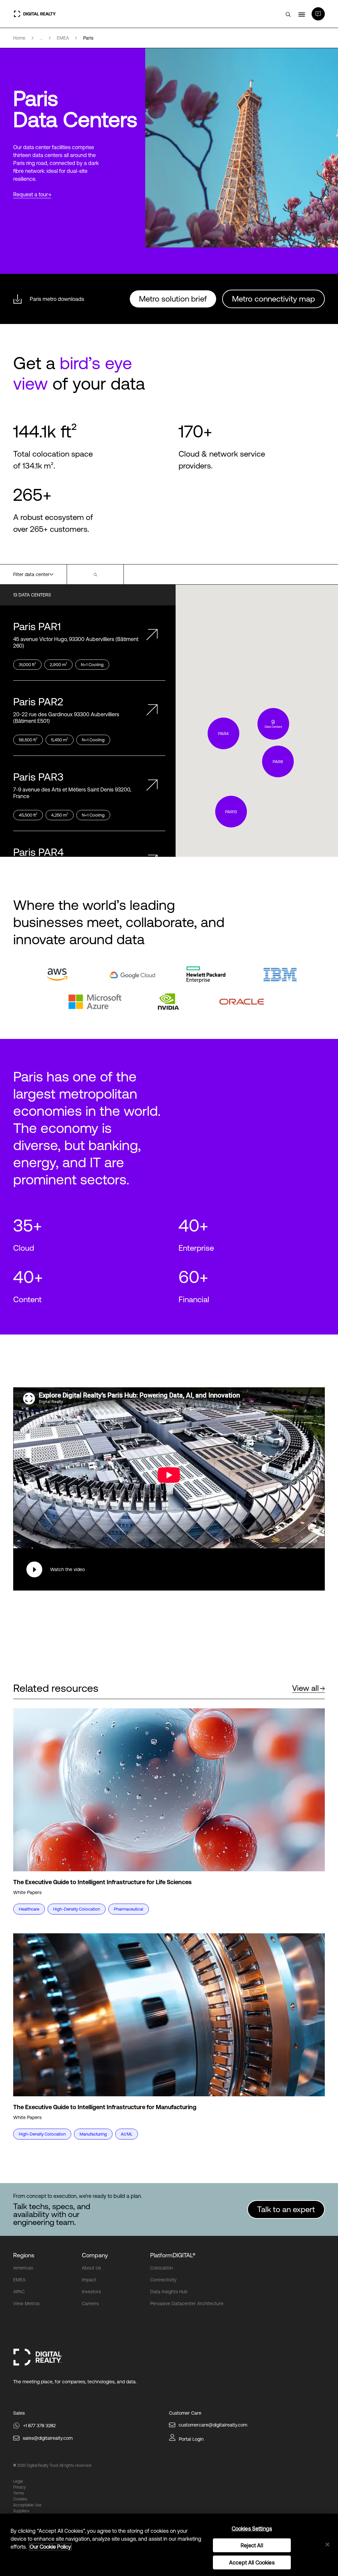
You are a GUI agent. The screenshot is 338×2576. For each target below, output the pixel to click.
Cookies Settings (252, 2528)
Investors (91, 2292)
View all (305, 1688)
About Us (91, 2268)
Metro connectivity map (273, 299)
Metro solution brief (173, 299)
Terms (19, 2493)
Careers (90, 2303)
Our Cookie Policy (50, 2547)
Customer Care (185, 2413)
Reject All (252, 2545)
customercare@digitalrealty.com (213, 2425)
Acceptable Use (27, 2505)
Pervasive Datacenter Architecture (187, 2303)
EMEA (19, 2280)
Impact (89, 2280)
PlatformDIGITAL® (173, 2255)
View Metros (26, 2303)
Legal (18, 2481)
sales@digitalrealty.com (48, 2438)
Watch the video (68, 1569)
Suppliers (21, 2511)
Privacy (19, 2487)
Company (95, 2255)
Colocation (162, 2268)
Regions (24, 2255)
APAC (19, 2292)
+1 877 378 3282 (39, 2426)
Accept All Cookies (252, 2562)
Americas (23, 2268)
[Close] (327, 2544)
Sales (19, 2413)
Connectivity (163, 2280)
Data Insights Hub (169, 2292)
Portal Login (191, 2439)
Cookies (20, 2499)
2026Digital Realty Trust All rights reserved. (54, 2465)
